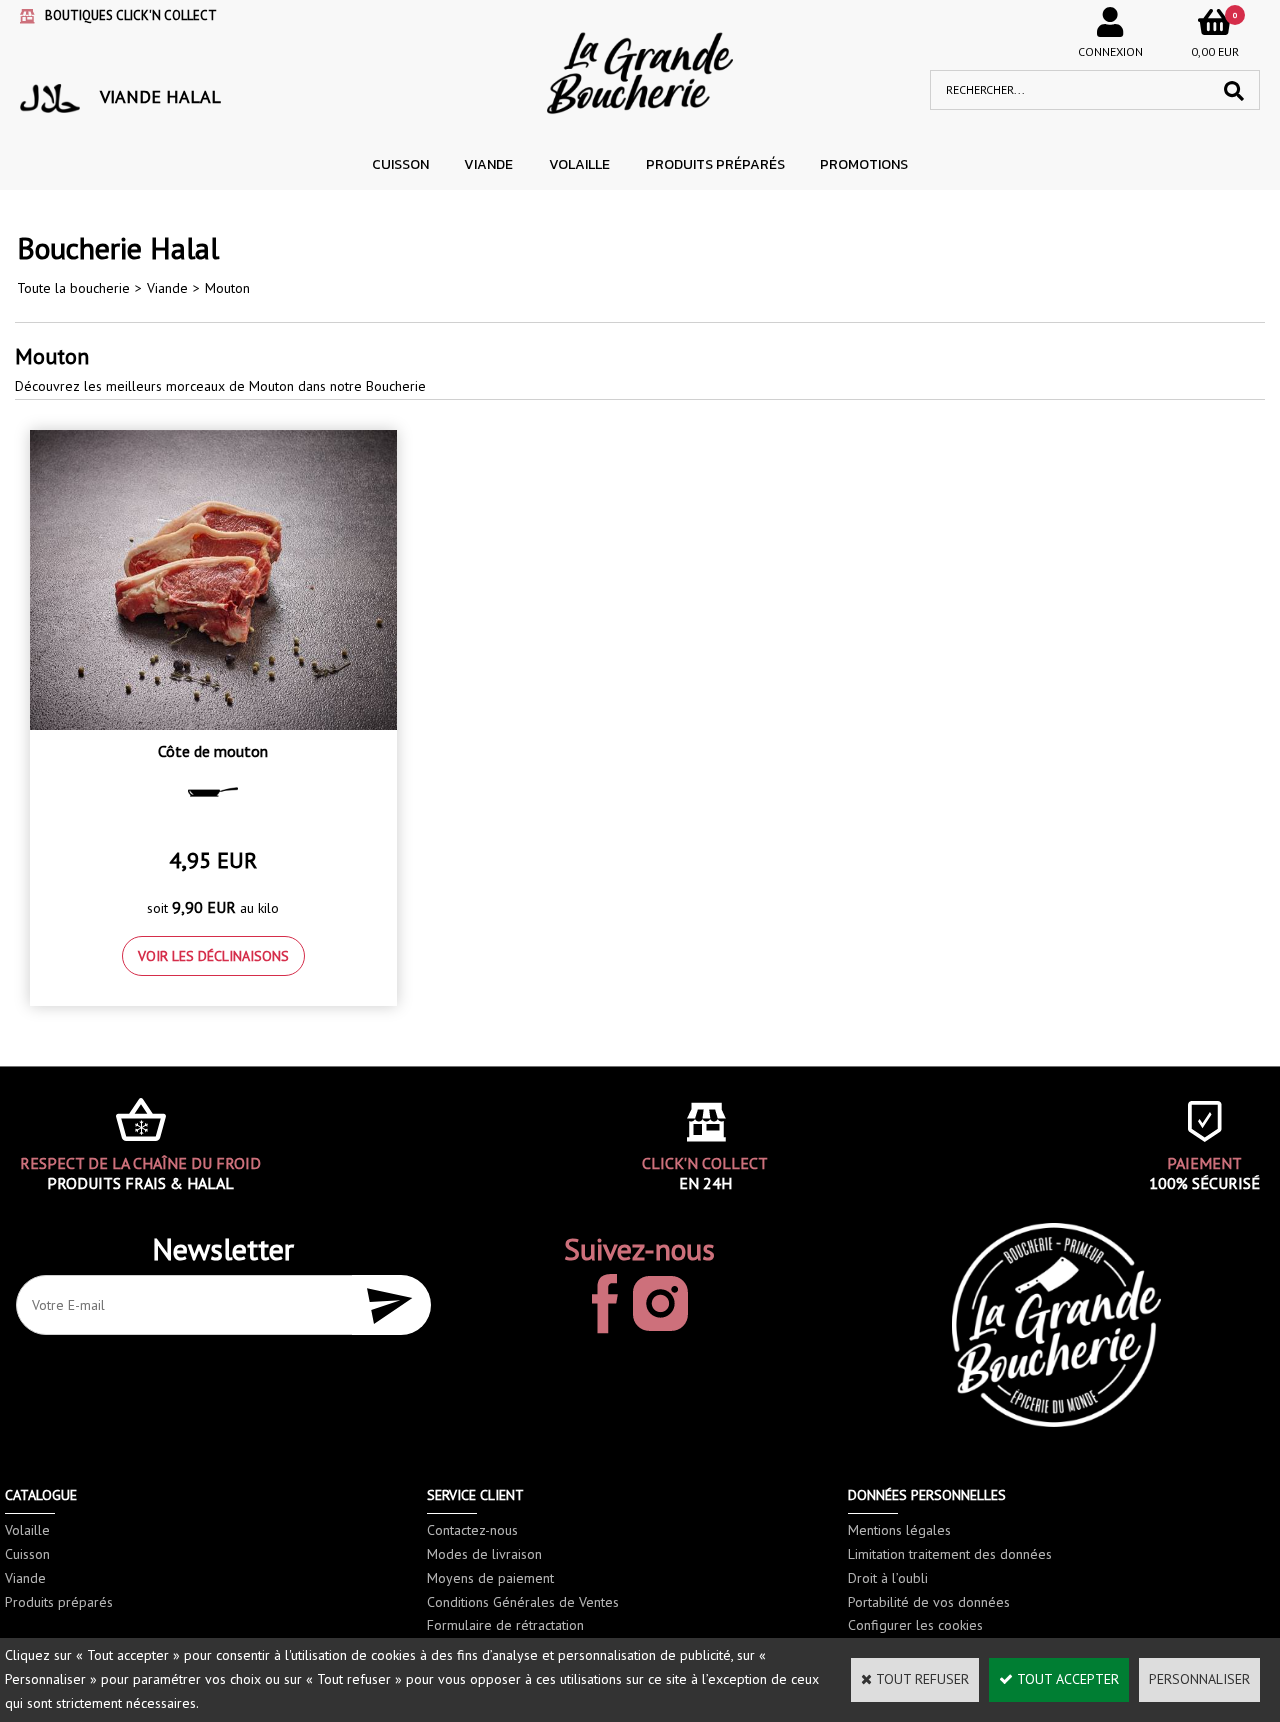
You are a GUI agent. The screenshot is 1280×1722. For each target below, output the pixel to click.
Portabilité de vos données (929, 1602)
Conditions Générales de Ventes (523, 1602)
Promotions (864, 164)
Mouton (227, 288)
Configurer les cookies (915, 1625)
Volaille (579, 164)
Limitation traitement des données (950, 1554)
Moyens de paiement (490, 1578)
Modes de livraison (484, 1554)
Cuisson (400, 164)
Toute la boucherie (73, 288)
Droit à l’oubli (888, 1578)
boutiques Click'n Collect (131, 15)
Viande (488, 164)
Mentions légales (899, 1530)
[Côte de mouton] (213, 725)
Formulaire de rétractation (505, 1625)
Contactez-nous (472, 1530)
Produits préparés (715, 164)
